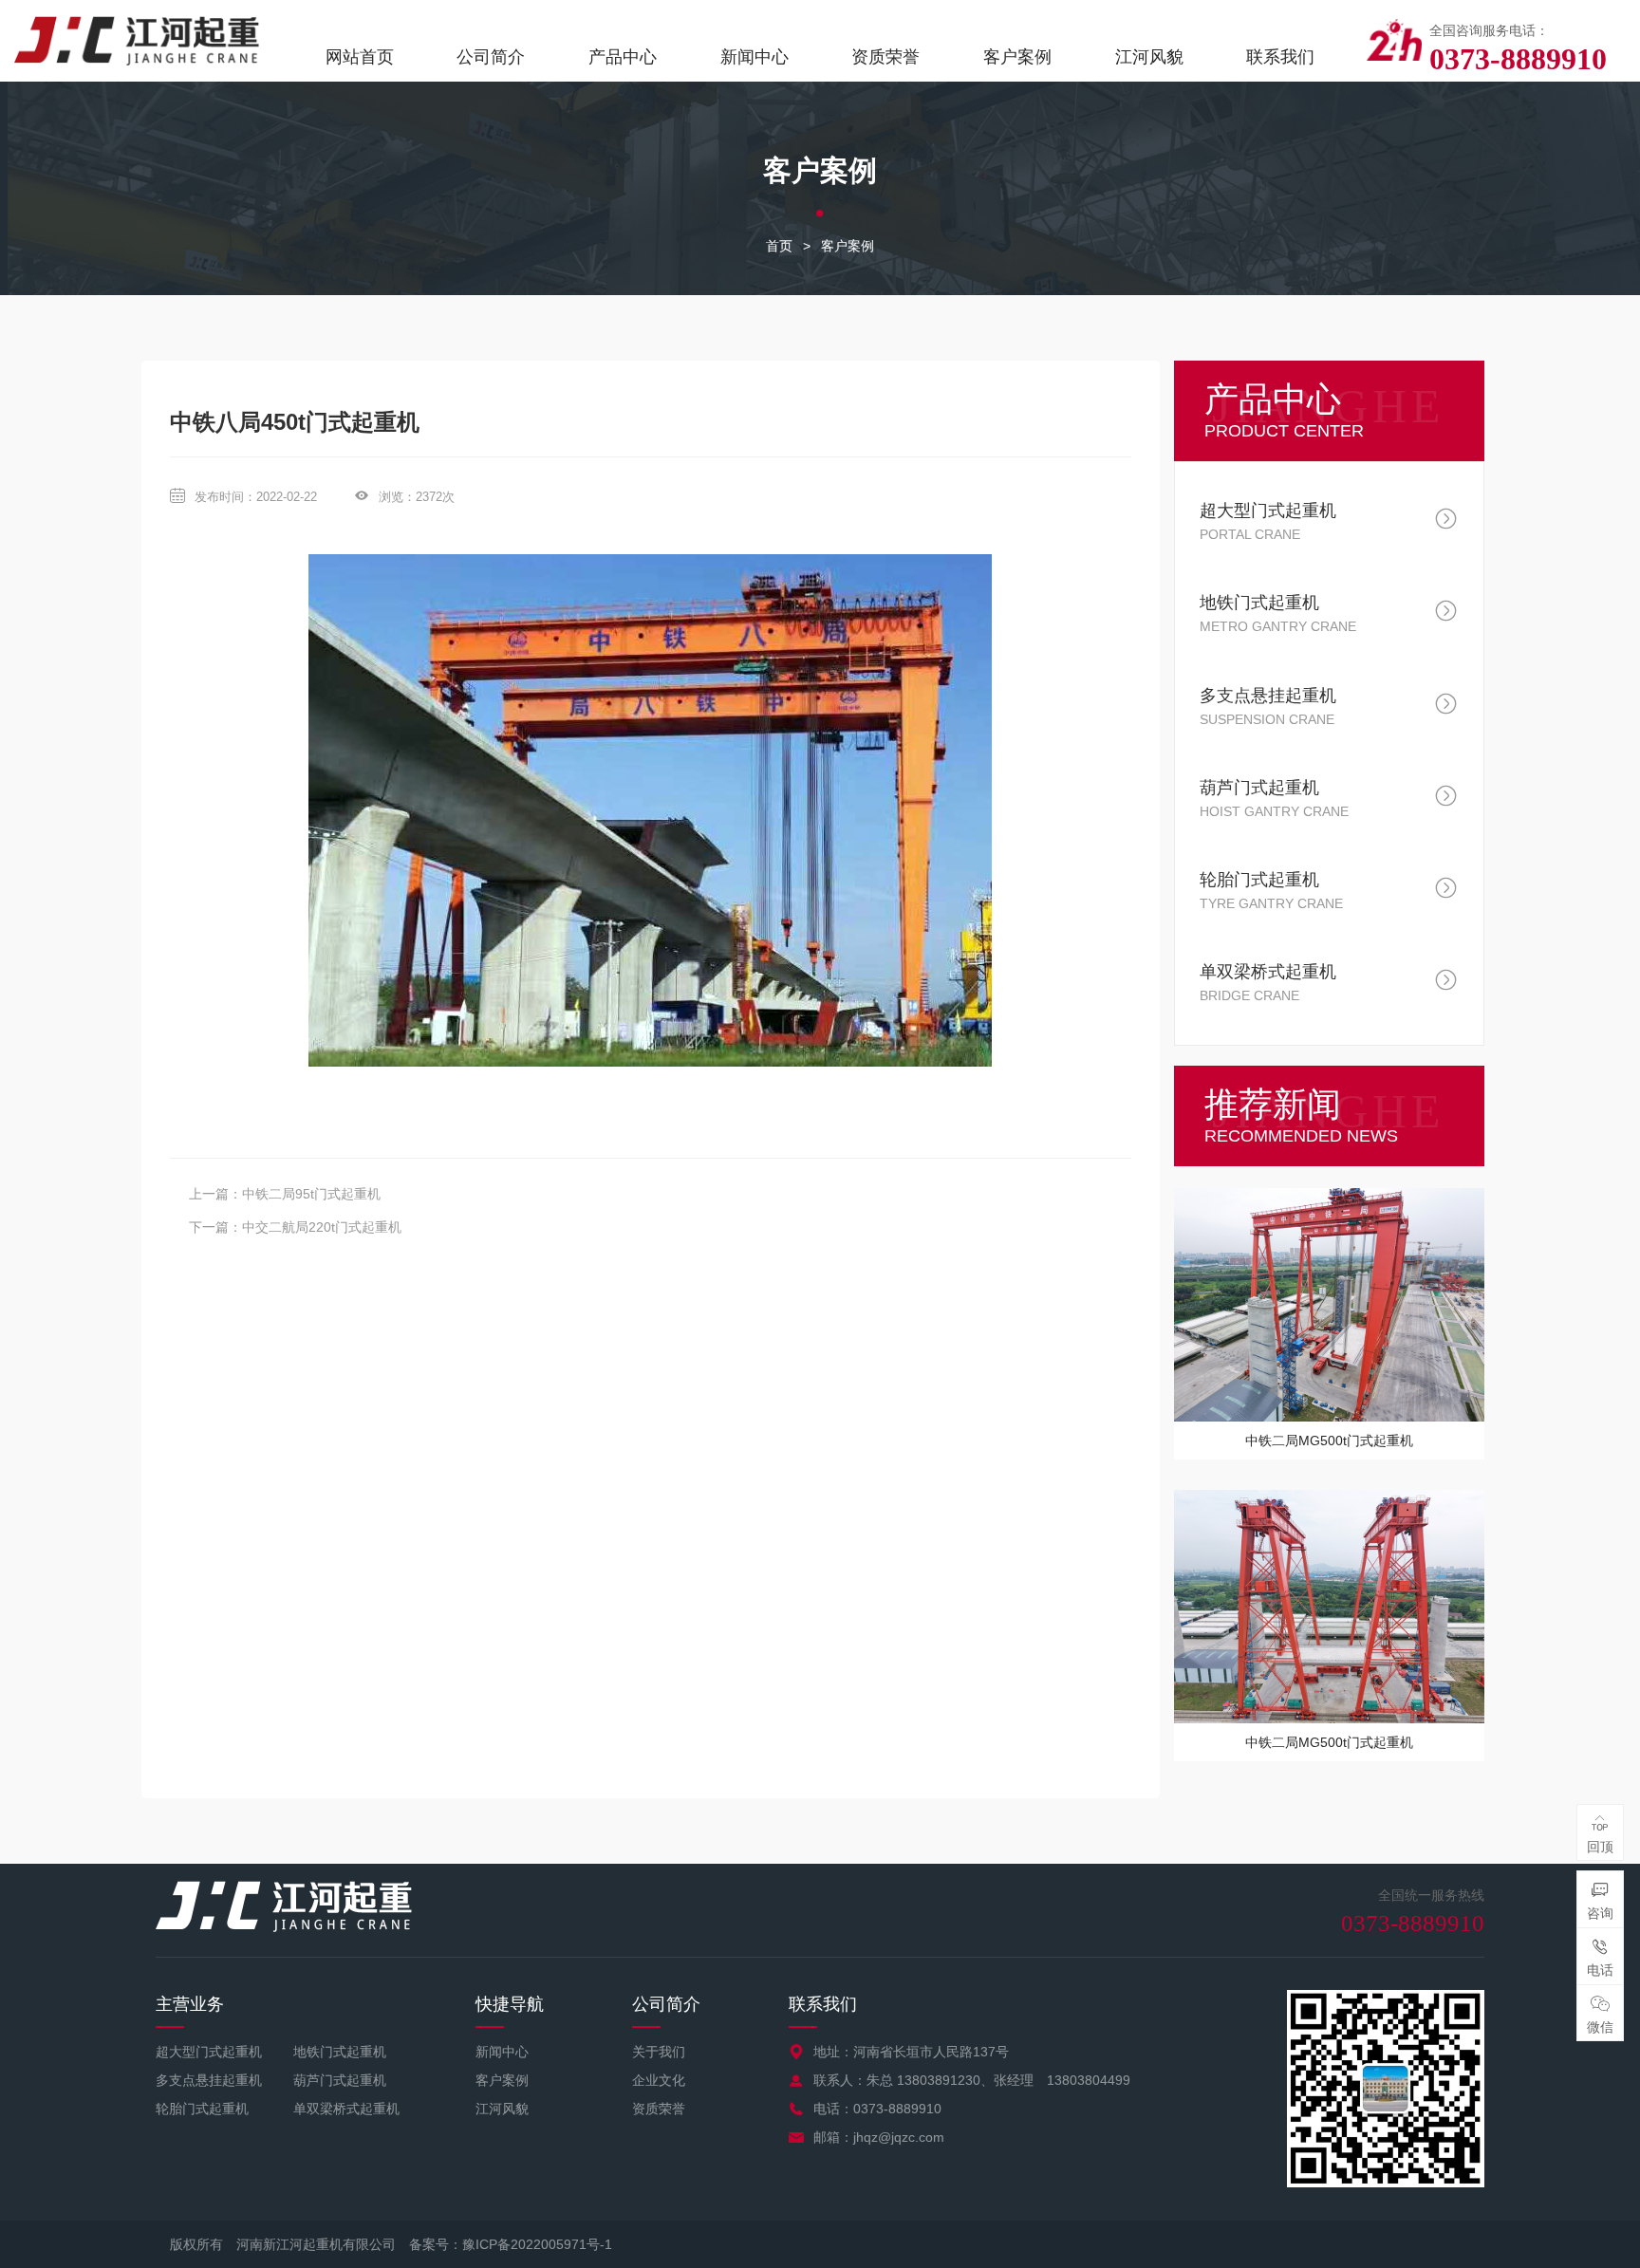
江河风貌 (1149, 57)
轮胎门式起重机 (202, 2109)
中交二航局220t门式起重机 (322, 1227)
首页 (779, 246)
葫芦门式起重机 (340, 2080)
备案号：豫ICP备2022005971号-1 (511, 2244)
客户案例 (1017, 57)
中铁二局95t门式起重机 (311, 1194)
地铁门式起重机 (340, 2052)
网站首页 (360, 57)
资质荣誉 (885, 57)
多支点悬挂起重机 (209, 2080)
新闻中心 (755, 57)
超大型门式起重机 (209, 2052)
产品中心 (623, 57)
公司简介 (491, 57)
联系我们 (1280, 57)
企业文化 (659, 2080)
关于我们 (659, 2052)
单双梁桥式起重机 (346, 2109)
